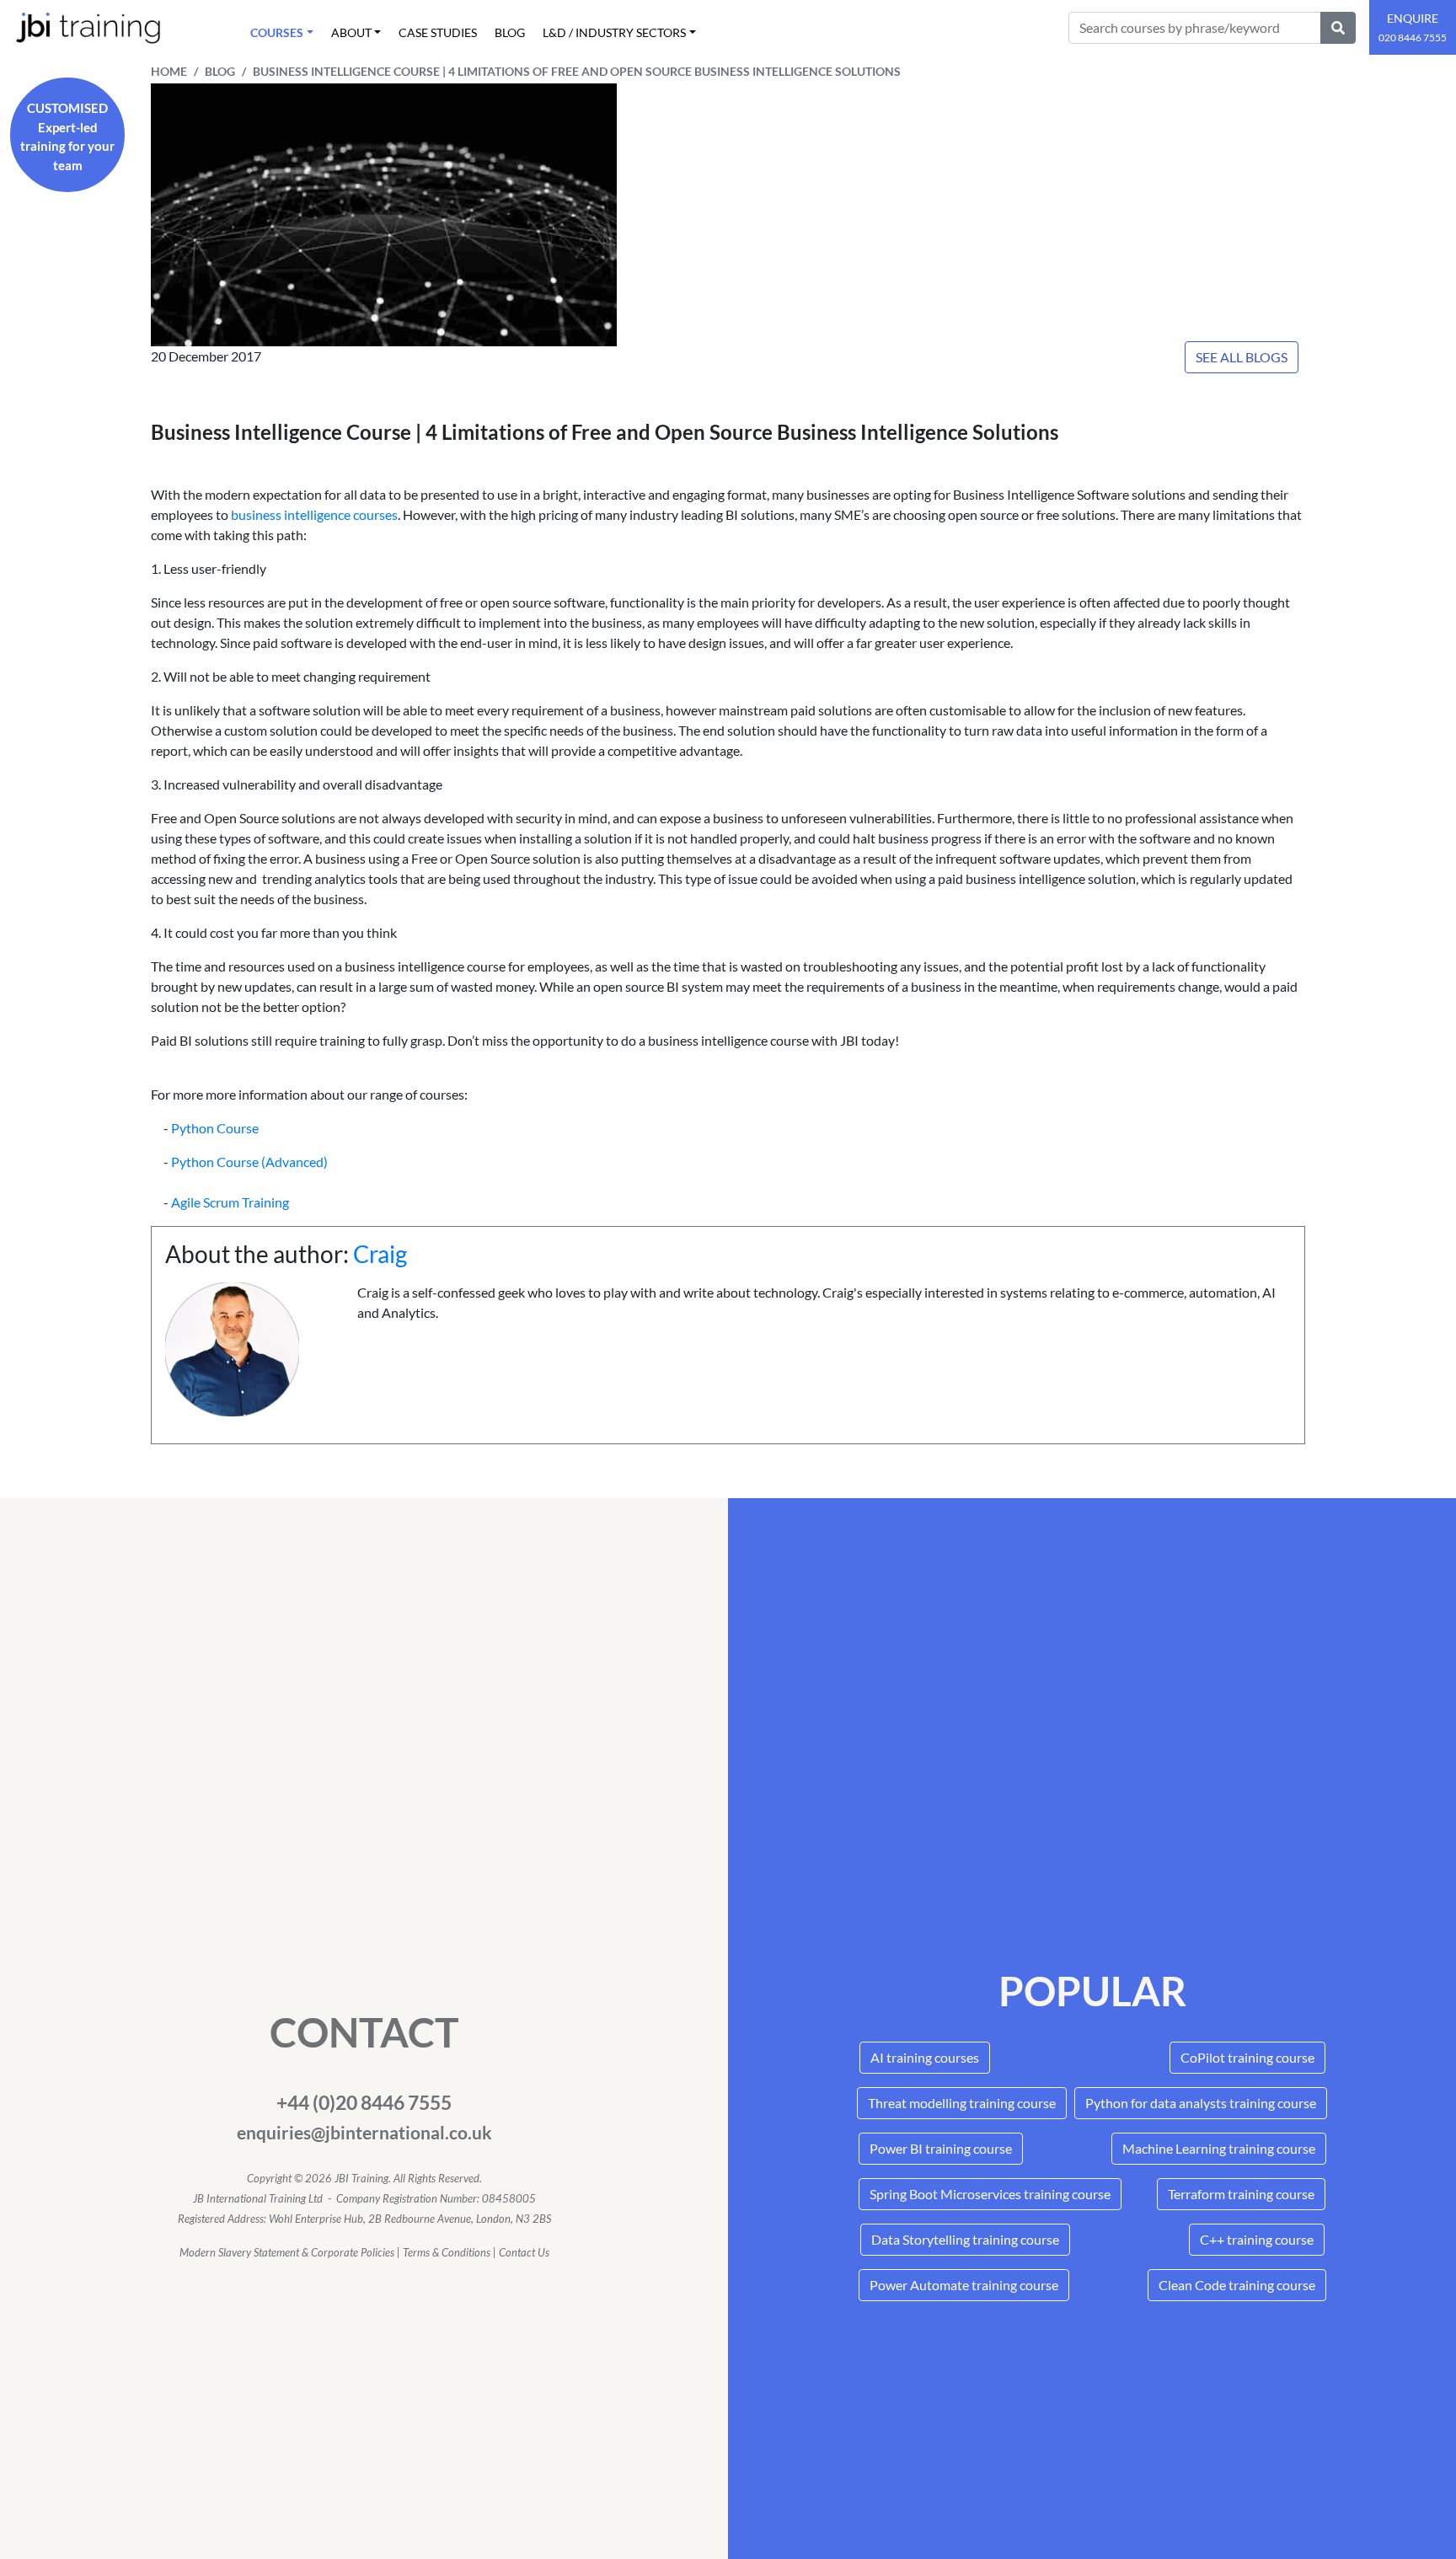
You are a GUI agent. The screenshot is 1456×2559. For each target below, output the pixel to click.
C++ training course (1257, 2239)
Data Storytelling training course (965, 2239)
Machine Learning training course (1219, 2148)
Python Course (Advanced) (249, 1162)
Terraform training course (1241, 2194)
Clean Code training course (1237, 2285)
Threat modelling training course (962, 2103)
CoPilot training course (1247, 2057)
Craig (380, 1254)
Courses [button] (277, 32)
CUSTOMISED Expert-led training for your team (67, 137)
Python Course (215, 1128)
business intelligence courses (313, 514)
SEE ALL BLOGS (1242, 357)
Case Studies (438, 32)
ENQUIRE (1413, 27)
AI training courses (925, 2057)
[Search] (1338, 28)
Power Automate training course (964, 2285)
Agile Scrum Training (230, 1202)
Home (169, 72)
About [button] (351, 32)
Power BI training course (941, 2148)
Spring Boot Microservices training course (990, 2194)
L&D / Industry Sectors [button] (614, 32)
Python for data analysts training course (1201, 2103)
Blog (510, 32)
